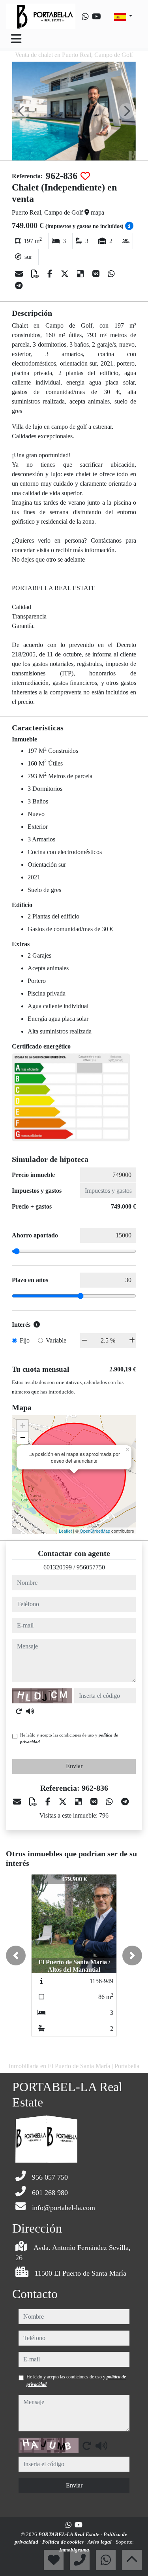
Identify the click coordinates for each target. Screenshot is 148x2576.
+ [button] (23, 1426)
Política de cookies (64, 2542)
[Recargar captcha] (19, 1711)
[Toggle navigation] (16, 39)
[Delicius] (81, 274)
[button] (16, 1956)
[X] (66, 274)
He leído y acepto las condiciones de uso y (69, 1738)
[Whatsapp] (85, 17)
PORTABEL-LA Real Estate (69, 2534)
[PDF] (36, 274)
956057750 (91, 1567)
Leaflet (65, 1531)
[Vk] (97, 274)
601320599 (58, 1567)
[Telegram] (19, 286)
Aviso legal (100, 2542)
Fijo (25, 1340)
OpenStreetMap (95, 1531)
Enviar (74, 1766)
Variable (56, 1340)
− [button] (23, 1438)
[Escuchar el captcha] (30, 1711)
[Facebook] (51, 274)
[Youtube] (96, 17)
